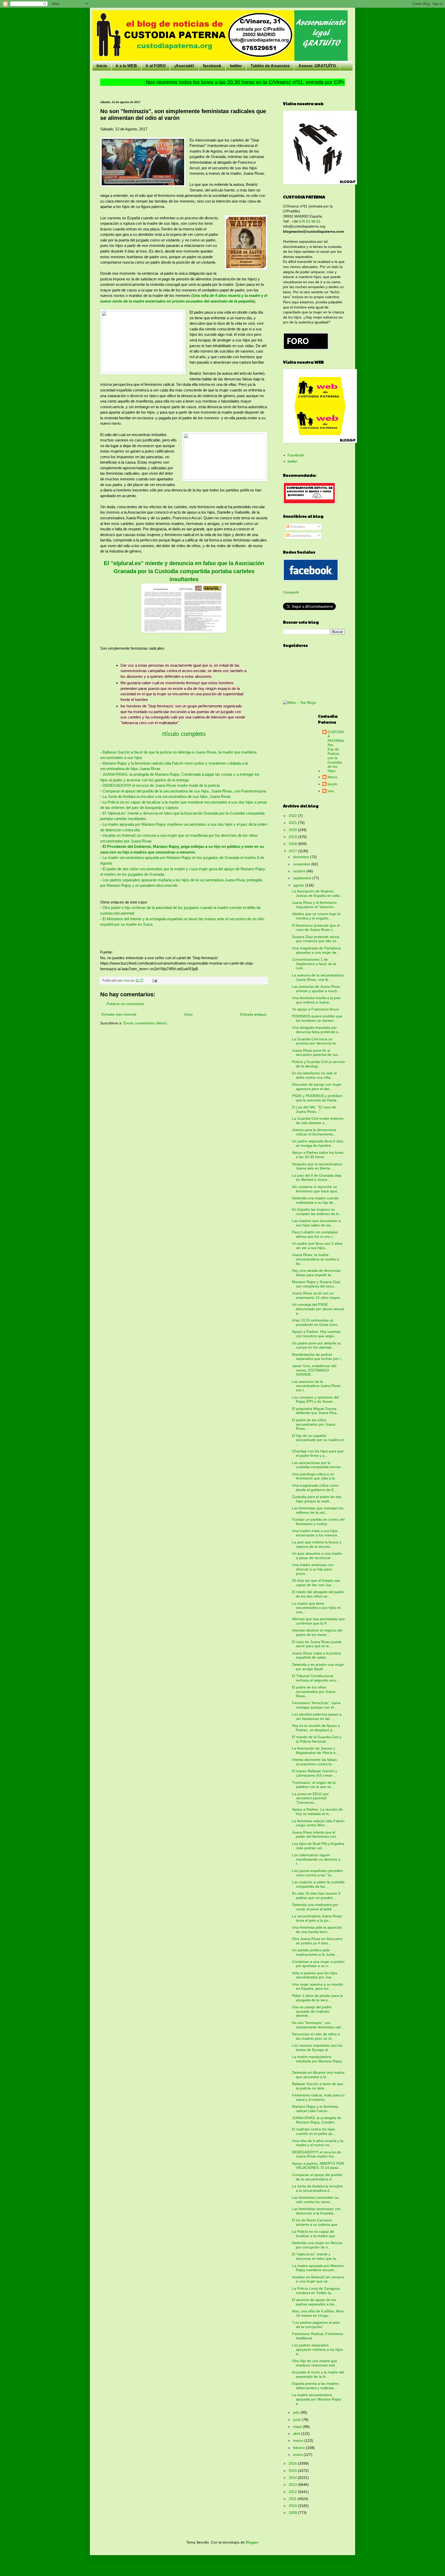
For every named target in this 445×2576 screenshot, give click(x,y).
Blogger (252, 2542)
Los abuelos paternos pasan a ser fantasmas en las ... (317, 1716)
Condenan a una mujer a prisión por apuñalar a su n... (318, 1964)
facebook (212, 66)
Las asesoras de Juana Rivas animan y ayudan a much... (316, 989)
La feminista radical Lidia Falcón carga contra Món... (318, 1823)
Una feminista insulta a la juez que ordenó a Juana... (316, 1000)
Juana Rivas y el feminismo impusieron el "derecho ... (315, 905)
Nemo (332, 777)
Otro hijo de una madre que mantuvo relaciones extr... (315, 2363)
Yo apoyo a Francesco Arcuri (315, 1009)
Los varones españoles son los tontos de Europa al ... (317, 2048)
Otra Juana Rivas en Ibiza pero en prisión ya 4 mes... (317, 1941)
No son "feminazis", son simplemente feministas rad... (318, 2025)
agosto (299, 885)
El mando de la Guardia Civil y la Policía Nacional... (317, 1739)
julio (297, 2412)
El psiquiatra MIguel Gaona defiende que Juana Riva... (316, 1411)
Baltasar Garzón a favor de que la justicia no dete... (318, 2086)
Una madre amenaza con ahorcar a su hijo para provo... (313, 1569)
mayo (298, 2427)
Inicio (102, 66)
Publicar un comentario (125, 1004)
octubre (300, 871)
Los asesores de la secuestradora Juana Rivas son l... (316, 1386)
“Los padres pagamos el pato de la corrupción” (316, 2325)
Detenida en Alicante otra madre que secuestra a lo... (318, 2075)
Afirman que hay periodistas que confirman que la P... (318, 1621)
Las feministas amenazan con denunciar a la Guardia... (316, 2211)
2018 (293, 844)
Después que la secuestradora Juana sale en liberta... (317, 1166)
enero (298, 2455)
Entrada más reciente (119, 1014)
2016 (293, 2463)
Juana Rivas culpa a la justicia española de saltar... (316, 1655)
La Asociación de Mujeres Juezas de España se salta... (317, 893)
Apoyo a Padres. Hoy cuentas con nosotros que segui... (316, 1334)
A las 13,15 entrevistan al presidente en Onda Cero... (316, 1322)
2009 (293, 2513)
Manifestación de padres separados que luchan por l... (318, 1357)
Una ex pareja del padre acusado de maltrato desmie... (312, 2011)
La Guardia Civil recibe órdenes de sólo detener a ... (318, 1121)
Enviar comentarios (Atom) (145, 1023)
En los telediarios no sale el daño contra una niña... (314, 1075)
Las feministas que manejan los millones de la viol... (318, 1510)
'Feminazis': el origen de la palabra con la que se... (314, 1785)
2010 (293, 2506)
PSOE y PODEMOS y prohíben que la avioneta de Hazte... (317, 1098)
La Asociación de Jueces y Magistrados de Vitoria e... (315, 1750)
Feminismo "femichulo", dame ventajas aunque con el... (316, 1705)
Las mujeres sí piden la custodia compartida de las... (318, 1884)
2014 (293, 2478)
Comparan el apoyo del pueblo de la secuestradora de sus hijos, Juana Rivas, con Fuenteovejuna (184, 791)
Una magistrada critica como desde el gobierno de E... (315, 1488)
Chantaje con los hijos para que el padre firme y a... (318, 1453)
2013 (293, 2485)
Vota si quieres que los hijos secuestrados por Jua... (315, 1975)
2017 (293, 851)
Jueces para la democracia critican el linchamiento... (314, 1132)
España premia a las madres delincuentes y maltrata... (315, 2386)
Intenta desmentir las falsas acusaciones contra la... (314, 1762)
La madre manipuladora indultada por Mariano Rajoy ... (317, 2061)
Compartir (291, 592)
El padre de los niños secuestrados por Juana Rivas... (314, 1424)
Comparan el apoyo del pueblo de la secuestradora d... (317, 2177)
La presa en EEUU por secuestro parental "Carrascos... (310, 1798)
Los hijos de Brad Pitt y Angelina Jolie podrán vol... (318, 1846)
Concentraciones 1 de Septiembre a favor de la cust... (314, 964)
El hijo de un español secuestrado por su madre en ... (318, 1440)
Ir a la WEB (126, 66)
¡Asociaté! (184, 66)
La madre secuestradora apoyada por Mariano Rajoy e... (317, 2399)
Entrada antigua (253, 1014)
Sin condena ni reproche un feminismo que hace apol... (316, 1189)
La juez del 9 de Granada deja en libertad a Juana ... (317, 1178)
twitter (236, 66)
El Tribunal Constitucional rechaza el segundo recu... (316, 1678)
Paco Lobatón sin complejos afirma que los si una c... (315, 1234)
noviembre (302, 864)
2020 (293, 830)
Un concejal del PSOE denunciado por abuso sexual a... (318, 1309)
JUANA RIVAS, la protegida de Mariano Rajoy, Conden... (317, 2120)
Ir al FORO (156, 66)
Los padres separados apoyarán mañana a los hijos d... (318, 2349)
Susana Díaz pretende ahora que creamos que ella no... (316, 939)
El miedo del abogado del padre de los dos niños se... (318, 1594)
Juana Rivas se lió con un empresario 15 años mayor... (317, 1295)
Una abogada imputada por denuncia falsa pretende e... (317, 1030)
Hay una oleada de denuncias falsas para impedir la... (316, 1273)
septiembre (303, 878)
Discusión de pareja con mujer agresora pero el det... (317, 1087)
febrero (299, 2448)
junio (297, 2420)
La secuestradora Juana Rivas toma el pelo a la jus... (317, 1918)
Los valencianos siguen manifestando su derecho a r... (316, 1859)
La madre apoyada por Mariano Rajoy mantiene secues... (318, 2268)
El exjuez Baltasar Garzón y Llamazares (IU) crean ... (315, 1773)
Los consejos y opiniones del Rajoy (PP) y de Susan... (315, 1399)
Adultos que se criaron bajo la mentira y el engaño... (316, 916)
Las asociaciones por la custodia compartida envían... (318, 1465)
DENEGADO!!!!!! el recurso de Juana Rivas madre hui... (316, 2154)
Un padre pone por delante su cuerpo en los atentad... (316, 1345)
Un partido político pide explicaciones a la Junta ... (315, 1952)
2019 (293, 837)
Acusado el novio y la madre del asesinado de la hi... (318, 2374)
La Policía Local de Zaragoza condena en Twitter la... (316, 2291)
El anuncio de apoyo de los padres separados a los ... (315, 2302)
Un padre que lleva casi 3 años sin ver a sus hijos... (317, 1246)
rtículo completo (184, 734)
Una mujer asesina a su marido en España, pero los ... (318, 1987)
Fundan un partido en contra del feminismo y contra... (318, 1522)
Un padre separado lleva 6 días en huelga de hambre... (318, 1143)
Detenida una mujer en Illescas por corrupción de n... (317, 2245)
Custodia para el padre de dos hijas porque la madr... (317, 1499)
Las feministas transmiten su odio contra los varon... (315, 2200)
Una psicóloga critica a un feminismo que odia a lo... (315, 1476)
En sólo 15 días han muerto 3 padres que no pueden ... (316, 1896)
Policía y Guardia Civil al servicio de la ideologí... (318, 1064)
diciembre (302, 857)
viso (331, 791)
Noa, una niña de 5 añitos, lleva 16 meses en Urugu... (318, 2313)
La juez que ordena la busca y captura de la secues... (317, 1544)
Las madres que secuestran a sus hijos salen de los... (316, 1223)
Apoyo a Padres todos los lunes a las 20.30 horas (318, 1155)
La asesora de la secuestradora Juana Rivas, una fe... (318, 977)
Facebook (296, 455)
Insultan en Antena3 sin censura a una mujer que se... (318, 2279)
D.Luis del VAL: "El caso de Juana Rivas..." (314, 1109)
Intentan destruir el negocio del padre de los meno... (317, 1632)
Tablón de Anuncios (270, 66)
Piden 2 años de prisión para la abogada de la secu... (317, 1998)
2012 (293, 2492)
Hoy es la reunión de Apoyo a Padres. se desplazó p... (316, 1728)
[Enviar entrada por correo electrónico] (155, 981)
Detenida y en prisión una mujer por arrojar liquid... (318, 1667)
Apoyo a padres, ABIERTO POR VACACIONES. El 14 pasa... (318, 2166)
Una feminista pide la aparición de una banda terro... (317, 1930)
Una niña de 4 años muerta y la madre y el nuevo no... (318, 2143)
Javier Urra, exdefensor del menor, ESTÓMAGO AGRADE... (314, 1370)
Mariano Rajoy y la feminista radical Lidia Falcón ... (315, 2109)
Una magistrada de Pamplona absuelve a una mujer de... (316, 950)
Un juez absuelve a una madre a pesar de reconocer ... (317, 1556)
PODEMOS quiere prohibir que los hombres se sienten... (317, 1018)
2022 (293, 816)
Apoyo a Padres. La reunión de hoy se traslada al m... (317, 1812)
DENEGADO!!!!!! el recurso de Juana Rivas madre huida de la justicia (161, 785)
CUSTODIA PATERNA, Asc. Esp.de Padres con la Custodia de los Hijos (336, 751)
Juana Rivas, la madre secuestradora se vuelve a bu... (315, 1259)
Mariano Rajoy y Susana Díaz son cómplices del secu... (316, 1284)
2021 (293, 823)
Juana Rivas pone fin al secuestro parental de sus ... (317, 1053)
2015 (293, 2471)
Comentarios (300, 536)
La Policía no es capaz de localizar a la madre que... (315, 2234)
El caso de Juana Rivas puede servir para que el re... (317, 1644)
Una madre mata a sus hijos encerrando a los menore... (316, 1533)
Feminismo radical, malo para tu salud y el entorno (318, 2097)
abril (297, 2433)
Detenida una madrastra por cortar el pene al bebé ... (315, 1907)
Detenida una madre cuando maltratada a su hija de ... (315, 1200)
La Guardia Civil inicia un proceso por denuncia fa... (315, 1041)
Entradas (297, 526)
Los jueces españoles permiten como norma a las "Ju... (317, 1873)
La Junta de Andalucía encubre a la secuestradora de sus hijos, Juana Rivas (167, 796)
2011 (293, 2499)
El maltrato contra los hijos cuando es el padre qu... (314, 2131)
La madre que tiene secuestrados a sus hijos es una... (316, 1608)
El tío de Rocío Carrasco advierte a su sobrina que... (316, 2222)
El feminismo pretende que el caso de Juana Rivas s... (316, 928)
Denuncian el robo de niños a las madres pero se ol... (316, 2036)
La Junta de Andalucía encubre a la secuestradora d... (317, 2188)
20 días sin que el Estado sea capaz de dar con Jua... (316, 1583)
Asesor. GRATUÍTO (317, 66)
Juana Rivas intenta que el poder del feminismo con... (316, 1834)
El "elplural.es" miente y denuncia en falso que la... (315, 2256)
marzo (299, 2440)
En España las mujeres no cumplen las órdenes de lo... (317, 1212)
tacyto (332, 784)
